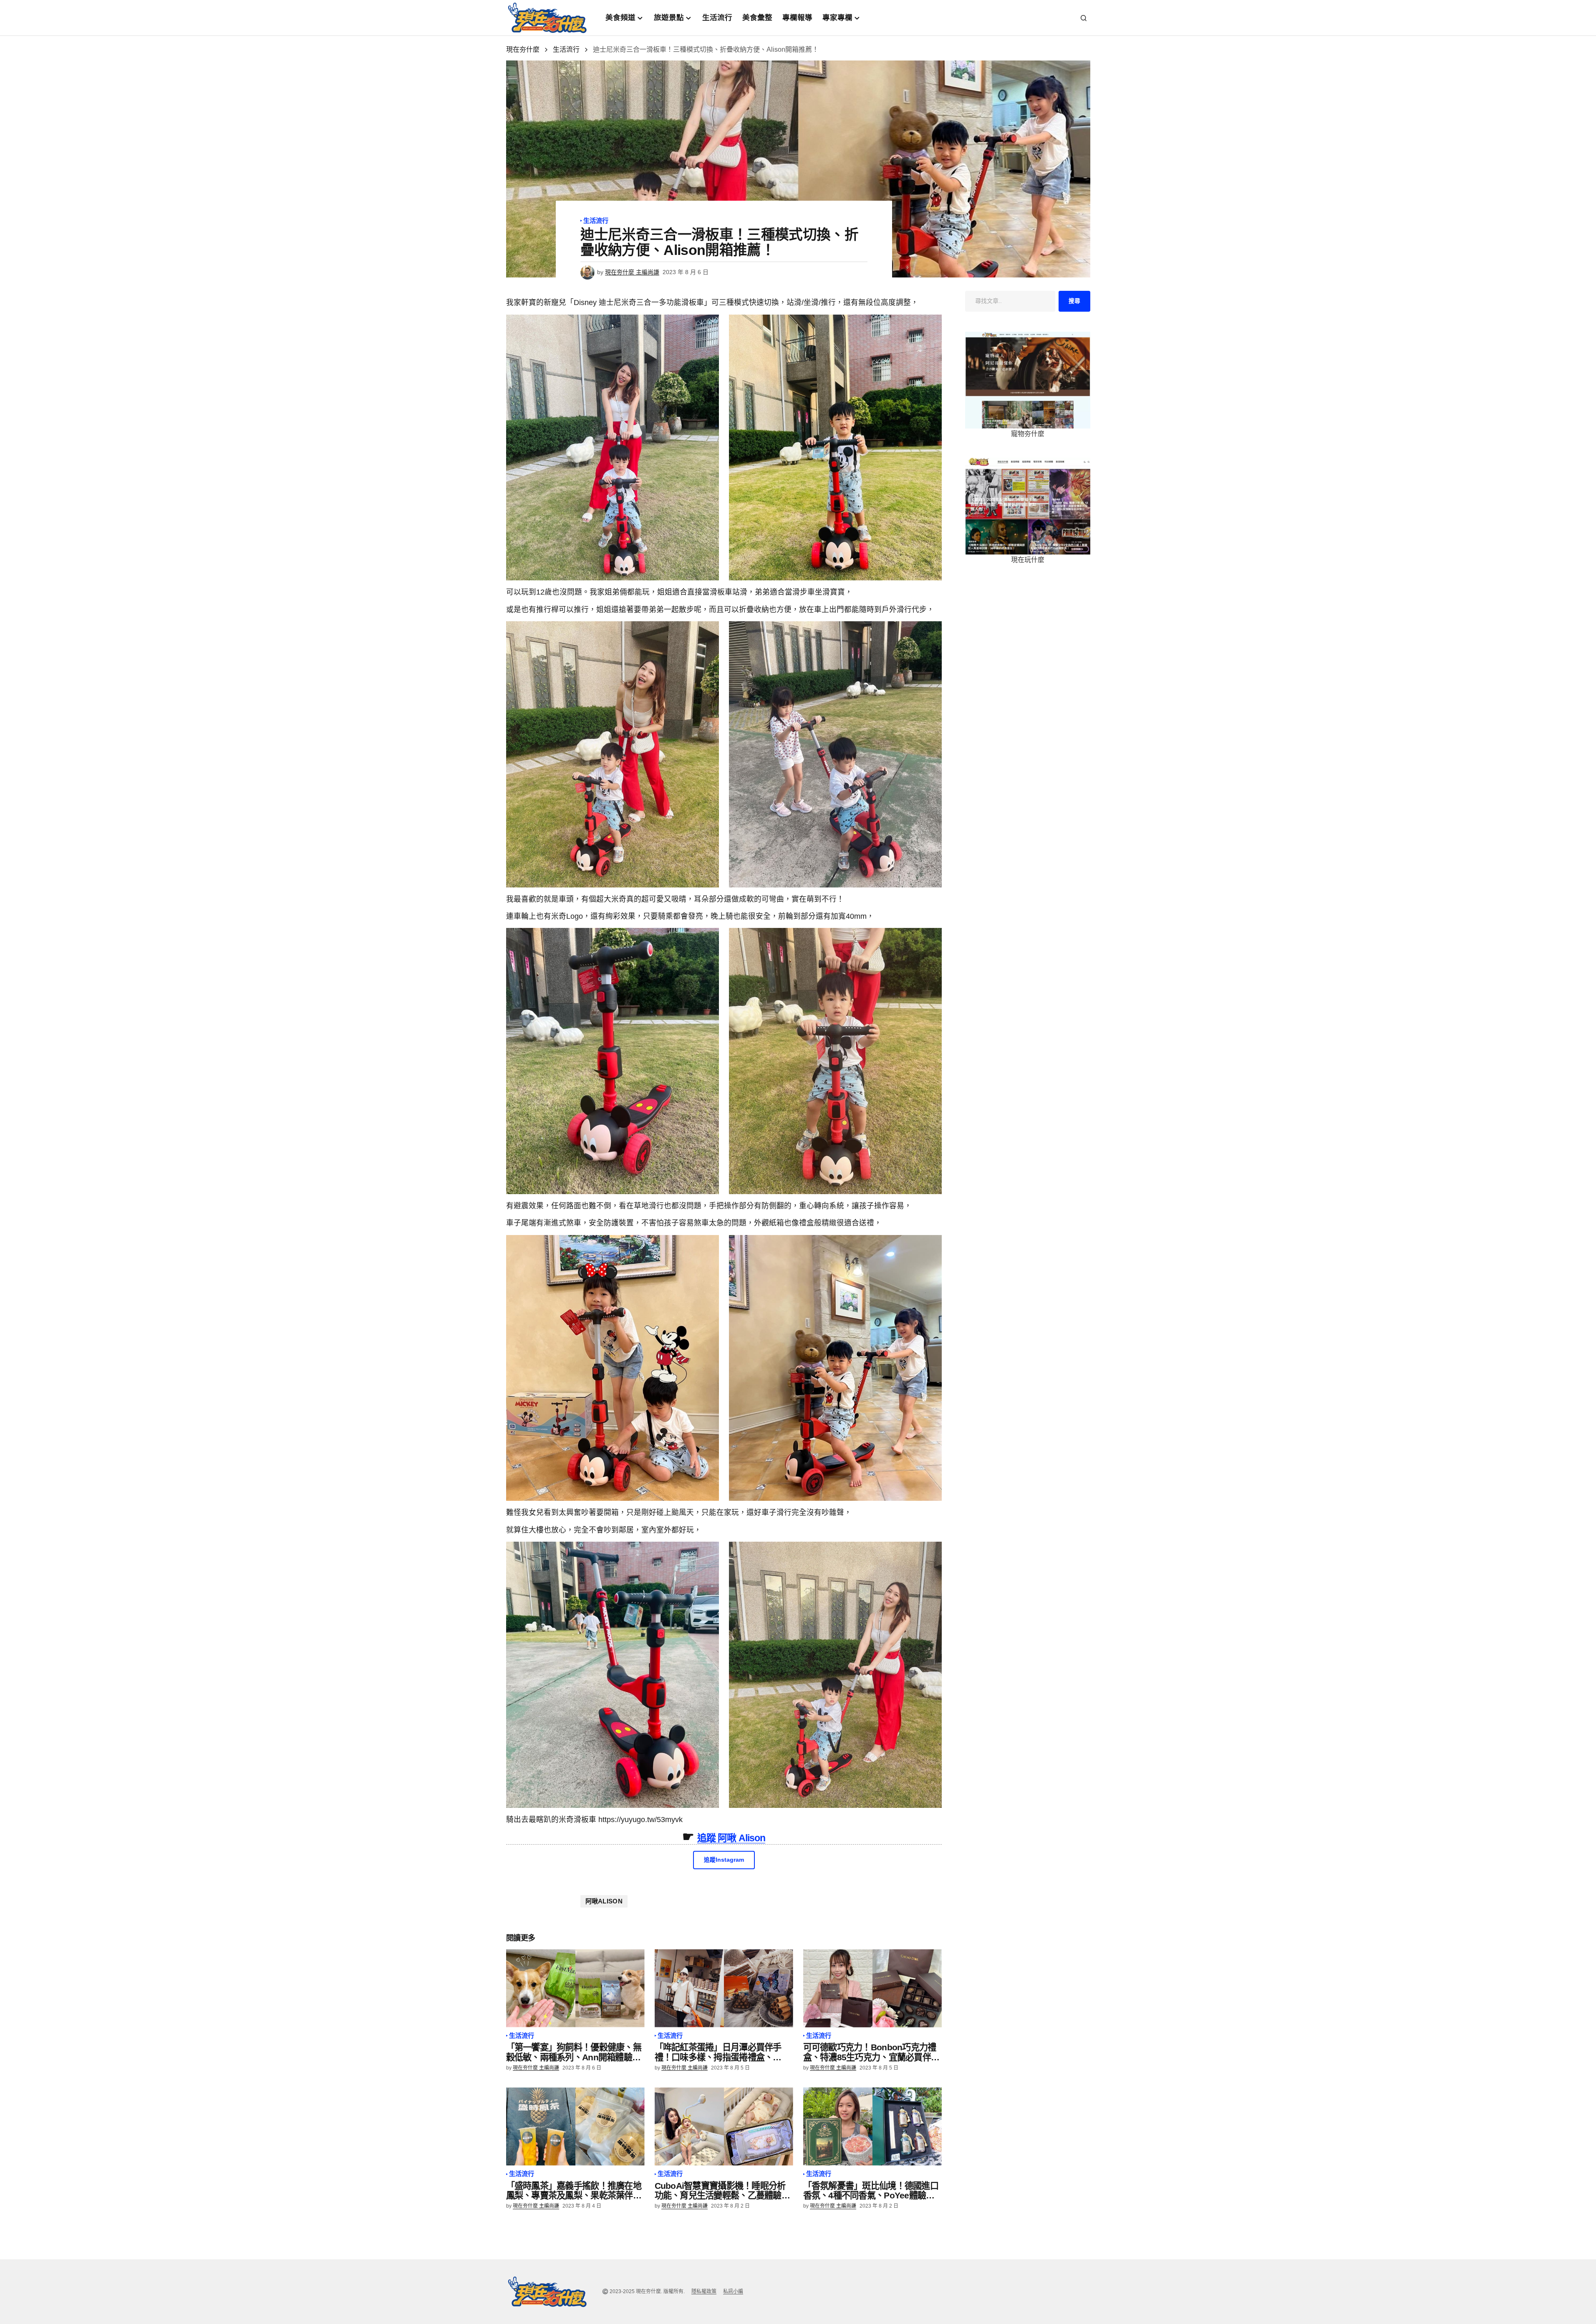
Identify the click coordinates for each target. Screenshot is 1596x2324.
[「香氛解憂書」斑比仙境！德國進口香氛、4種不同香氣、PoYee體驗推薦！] (872, 2126)
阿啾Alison (604, 1901)
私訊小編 (733, 2291)
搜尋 (1074, 301)
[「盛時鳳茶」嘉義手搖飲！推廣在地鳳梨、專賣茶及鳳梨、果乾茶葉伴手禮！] (575, 2126)
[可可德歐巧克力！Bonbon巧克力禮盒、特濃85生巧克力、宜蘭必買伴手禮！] (872, 1988)
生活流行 (566, 49)
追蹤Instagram (724, 1860)
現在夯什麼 (523, 49)
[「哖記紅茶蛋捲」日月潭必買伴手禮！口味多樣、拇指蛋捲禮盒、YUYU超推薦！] (724, 1988)
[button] (1084, 18)
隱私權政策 (704, 2291)
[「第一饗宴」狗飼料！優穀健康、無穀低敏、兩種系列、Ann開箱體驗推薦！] (575, 1988)
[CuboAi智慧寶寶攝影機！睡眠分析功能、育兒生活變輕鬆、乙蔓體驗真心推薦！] (724, 2126)
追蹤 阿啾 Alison (731, 1838)
